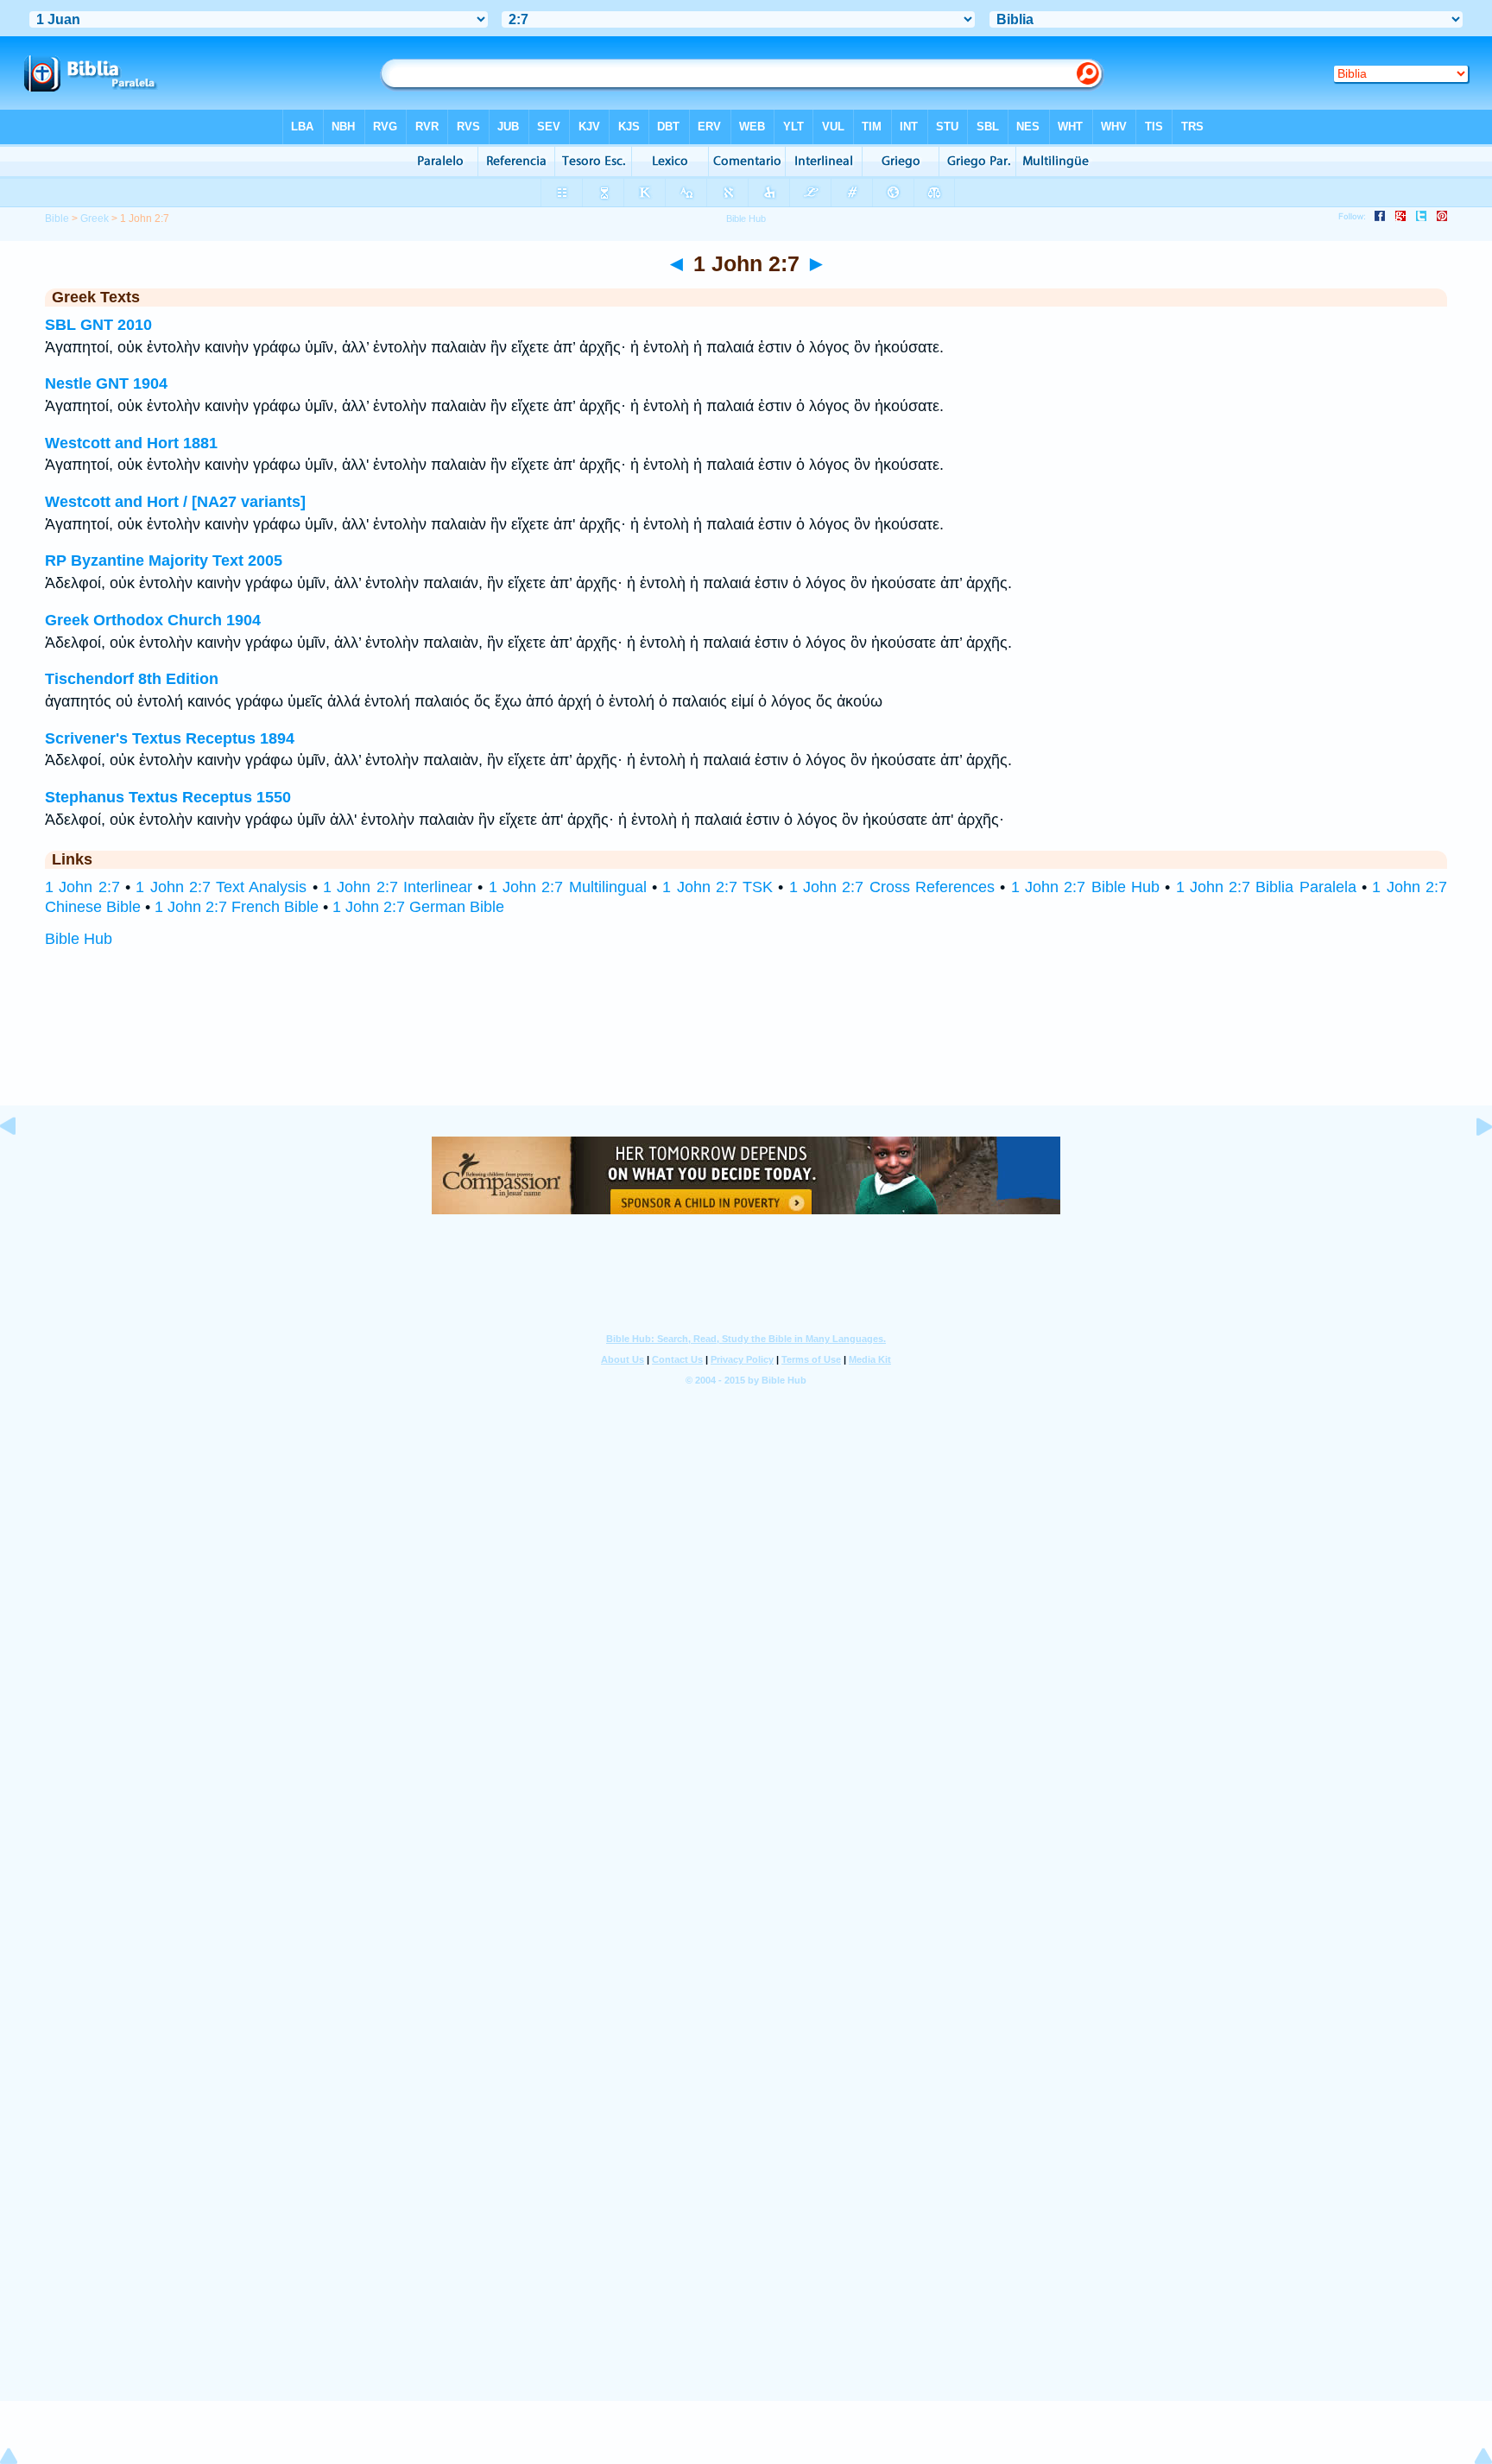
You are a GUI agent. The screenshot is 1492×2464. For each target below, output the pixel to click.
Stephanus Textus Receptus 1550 (168, 797)
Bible (57, 219)
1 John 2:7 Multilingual (568, 887)
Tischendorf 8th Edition (132, 679)
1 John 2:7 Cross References (892, 887)
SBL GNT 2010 (98, 325)
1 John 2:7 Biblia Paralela (1266, 887)
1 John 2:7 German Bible (418, 907)
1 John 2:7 (82, 887)
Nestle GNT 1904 (106, 383)
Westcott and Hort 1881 (131, 443)
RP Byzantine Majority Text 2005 (164, 561)
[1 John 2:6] (22, 1165)
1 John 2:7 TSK (718, 887)
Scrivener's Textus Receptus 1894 (170, 738)
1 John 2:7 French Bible (237, 907)
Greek (95, 219)
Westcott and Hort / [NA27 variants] (175, 502)
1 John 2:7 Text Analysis (221, 887)
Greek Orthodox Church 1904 (153, 620)
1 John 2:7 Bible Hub (1085, 887)
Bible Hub (79, 939)
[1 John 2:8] (1470, 1165)
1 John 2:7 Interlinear (398, 887)
